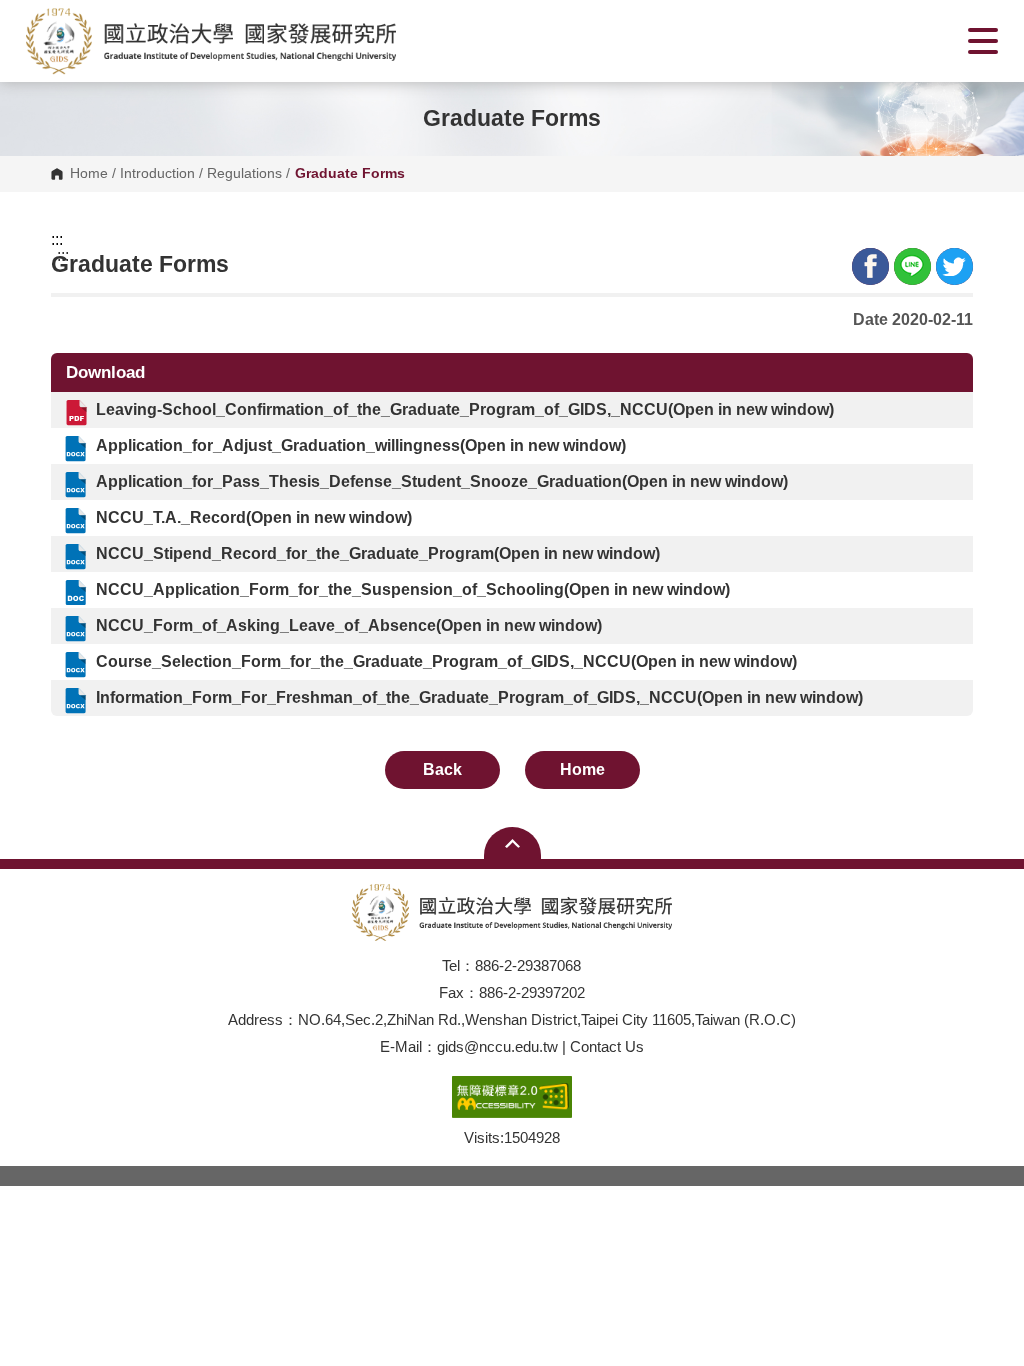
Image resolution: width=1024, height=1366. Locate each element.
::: (57, 240)
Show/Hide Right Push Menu (983, 41)
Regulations (244, 174)
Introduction (157, 174)
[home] (211, 41)
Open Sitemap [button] (512, 843)
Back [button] (442, 769)
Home (89, 174)
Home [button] (582, 769)
